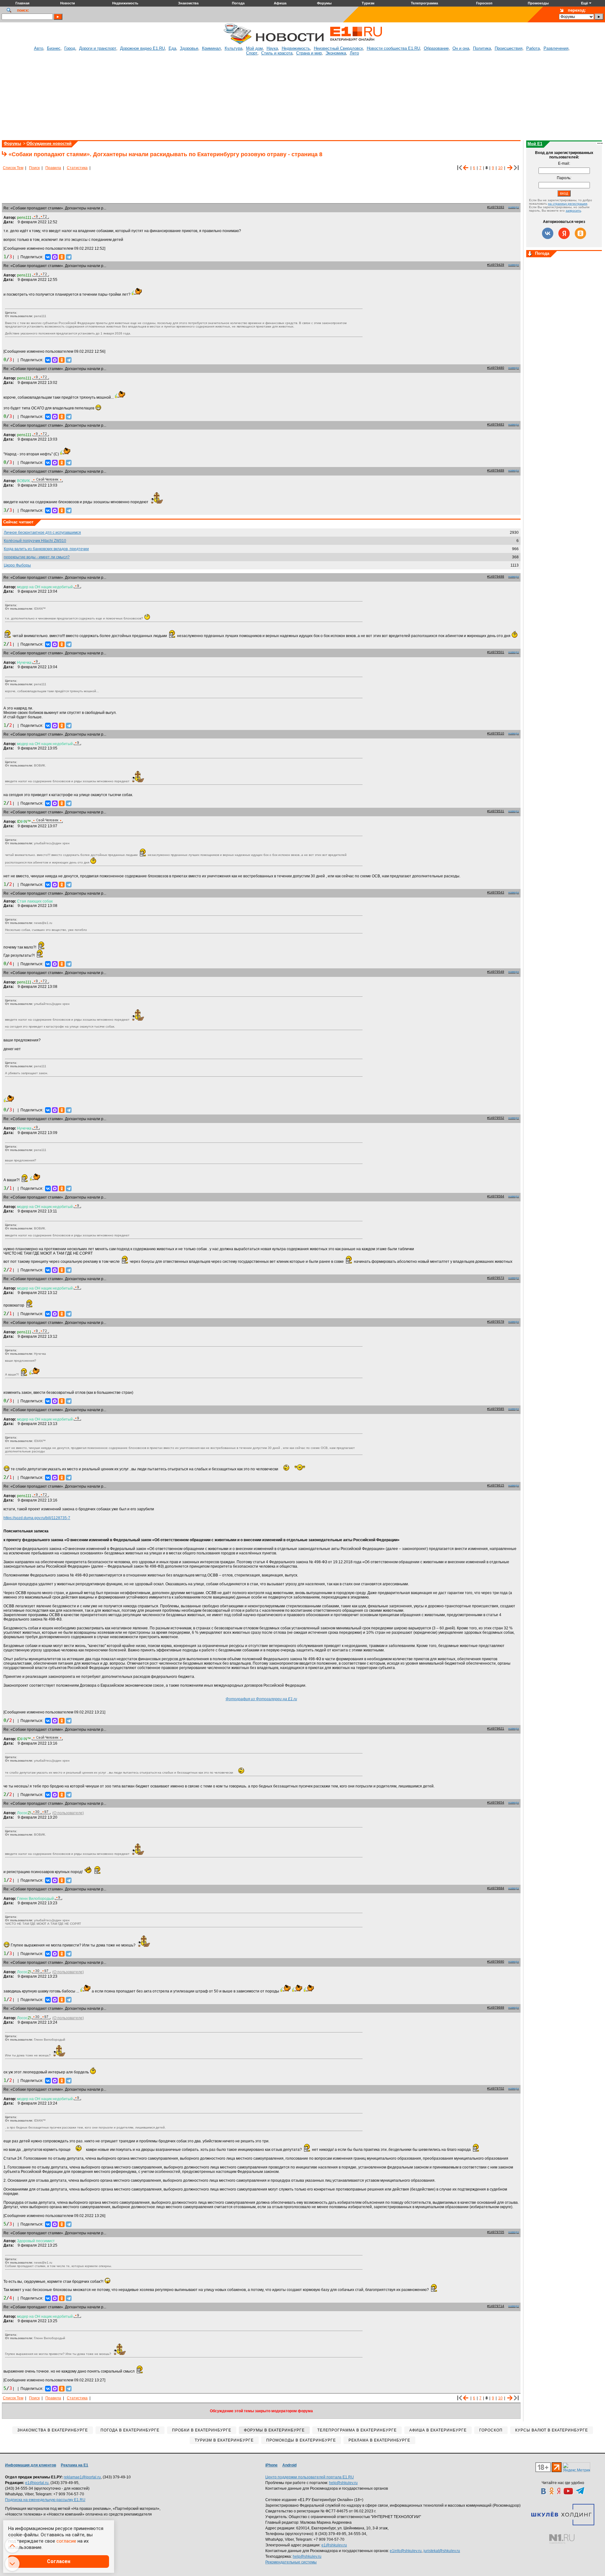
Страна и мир (309, 53)
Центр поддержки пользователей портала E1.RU (310, 2477)
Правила (53, 168)
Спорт (252, 53)
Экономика (336, 53)
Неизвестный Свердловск (338, 48)
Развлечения (556, 48)
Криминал (211, 48)
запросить (573, 211)
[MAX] (55, 257)
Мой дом (254, 48)
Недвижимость (296, 48)
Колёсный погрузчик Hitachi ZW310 (35, 541)
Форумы (12, 143)
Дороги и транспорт (98, 48)
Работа (533, 48)
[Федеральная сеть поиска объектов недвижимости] (562, 2539)
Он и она (461, 48)
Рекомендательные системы (291, 2562)
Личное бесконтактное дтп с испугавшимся (42, 533)
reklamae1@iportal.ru (82, 2477)
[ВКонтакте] (48, 257)
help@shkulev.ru (343, 2483)
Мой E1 (535, 144)
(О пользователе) (68, 1813)
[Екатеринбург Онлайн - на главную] (356, 43)
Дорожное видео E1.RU (142, 48)
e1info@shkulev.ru (406, 2551)
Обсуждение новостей (49, 143)
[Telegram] (69, 257)
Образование (436, 48)
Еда (172, 48)
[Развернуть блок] (530, 254)
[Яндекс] (564, 233)
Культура (233, 48)
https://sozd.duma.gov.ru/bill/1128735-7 (37, 1518)
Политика (482, 48)
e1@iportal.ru (37, 2483)
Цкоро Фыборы (17, 565)
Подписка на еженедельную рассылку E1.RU (45, 2500)
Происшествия (509, 48)
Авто (39, 48)
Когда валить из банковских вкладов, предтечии (46, 549)
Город (70, 48)
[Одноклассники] (62, 257)
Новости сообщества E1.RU (393, 48)
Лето (354, 53)
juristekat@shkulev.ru (442, 2551)
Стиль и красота (277, 53)
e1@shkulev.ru (334, 2545)
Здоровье (189, 48)
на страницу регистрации (568, 204)
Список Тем (13, 168)
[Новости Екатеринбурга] (238, 43)
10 (500, 168)
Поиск (34, 168)
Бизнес (54, 48)
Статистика (77, 168)
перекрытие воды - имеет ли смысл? (37, 557)
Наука (272, 48)
